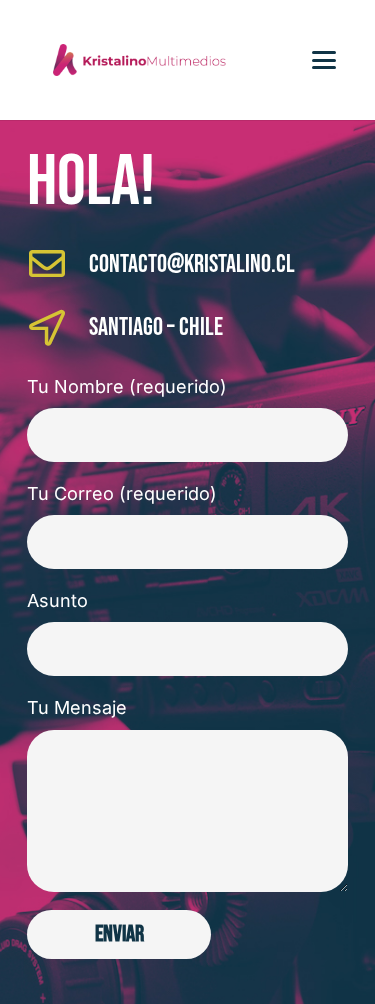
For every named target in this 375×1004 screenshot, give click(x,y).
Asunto (57, 600)
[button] (324, 60)
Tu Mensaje (77, 707)
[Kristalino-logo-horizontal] (139, 60)
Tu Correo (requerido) (122, 493)
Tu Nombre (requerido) (127, 386)
